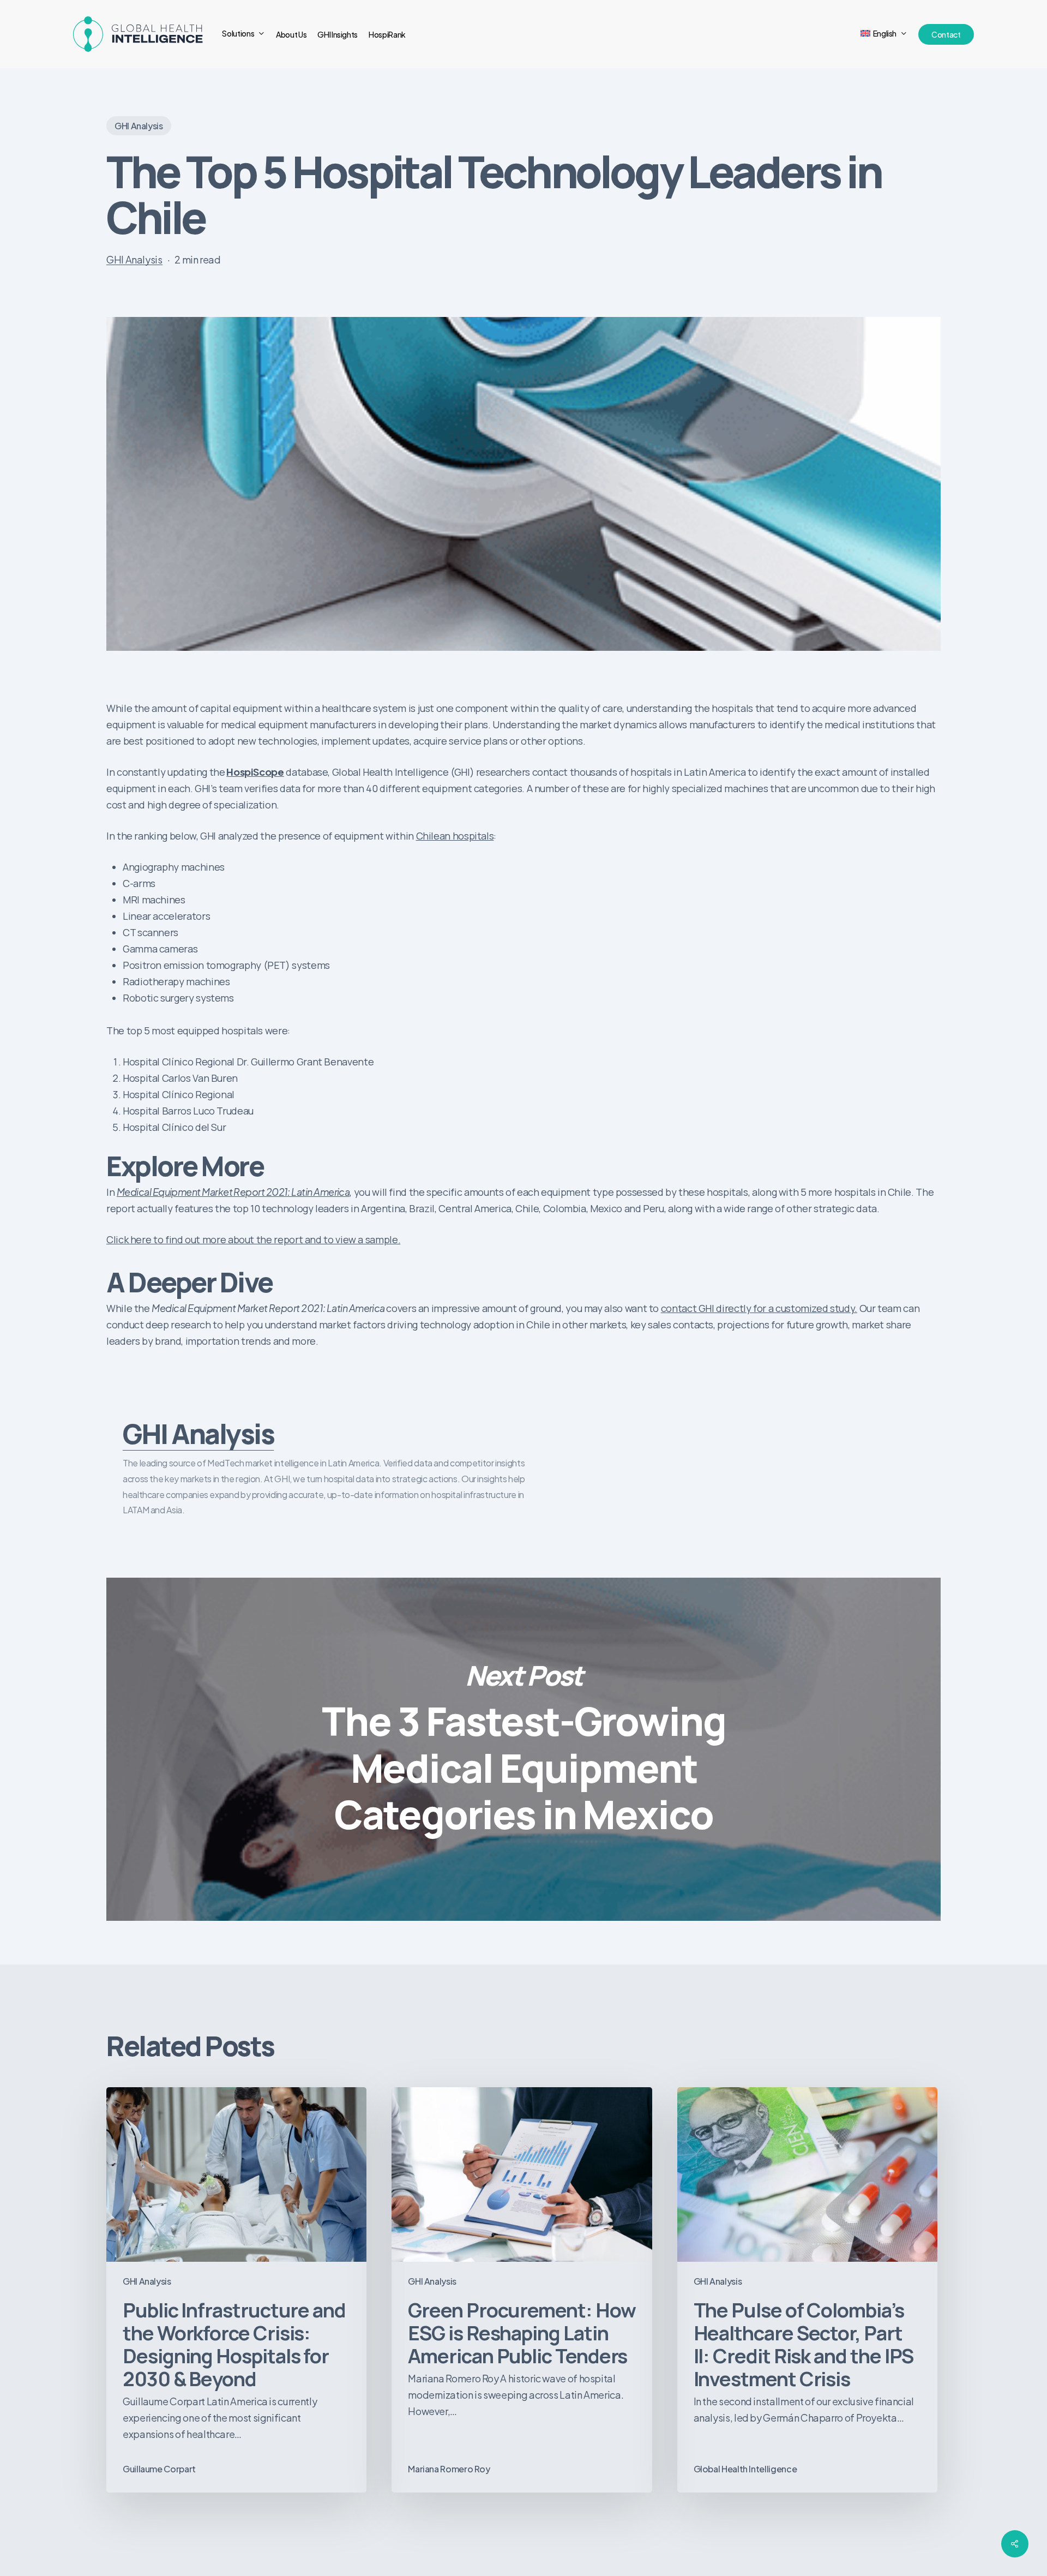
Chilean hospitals (455, 836)
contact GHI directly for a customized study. (759, 1308)
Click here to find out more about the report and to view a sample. (253, 1239)
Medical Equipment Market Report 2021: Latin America (233, 1192)
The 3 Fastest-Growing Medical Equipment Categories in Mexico (523, 1749)
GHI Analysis (139, 126)
